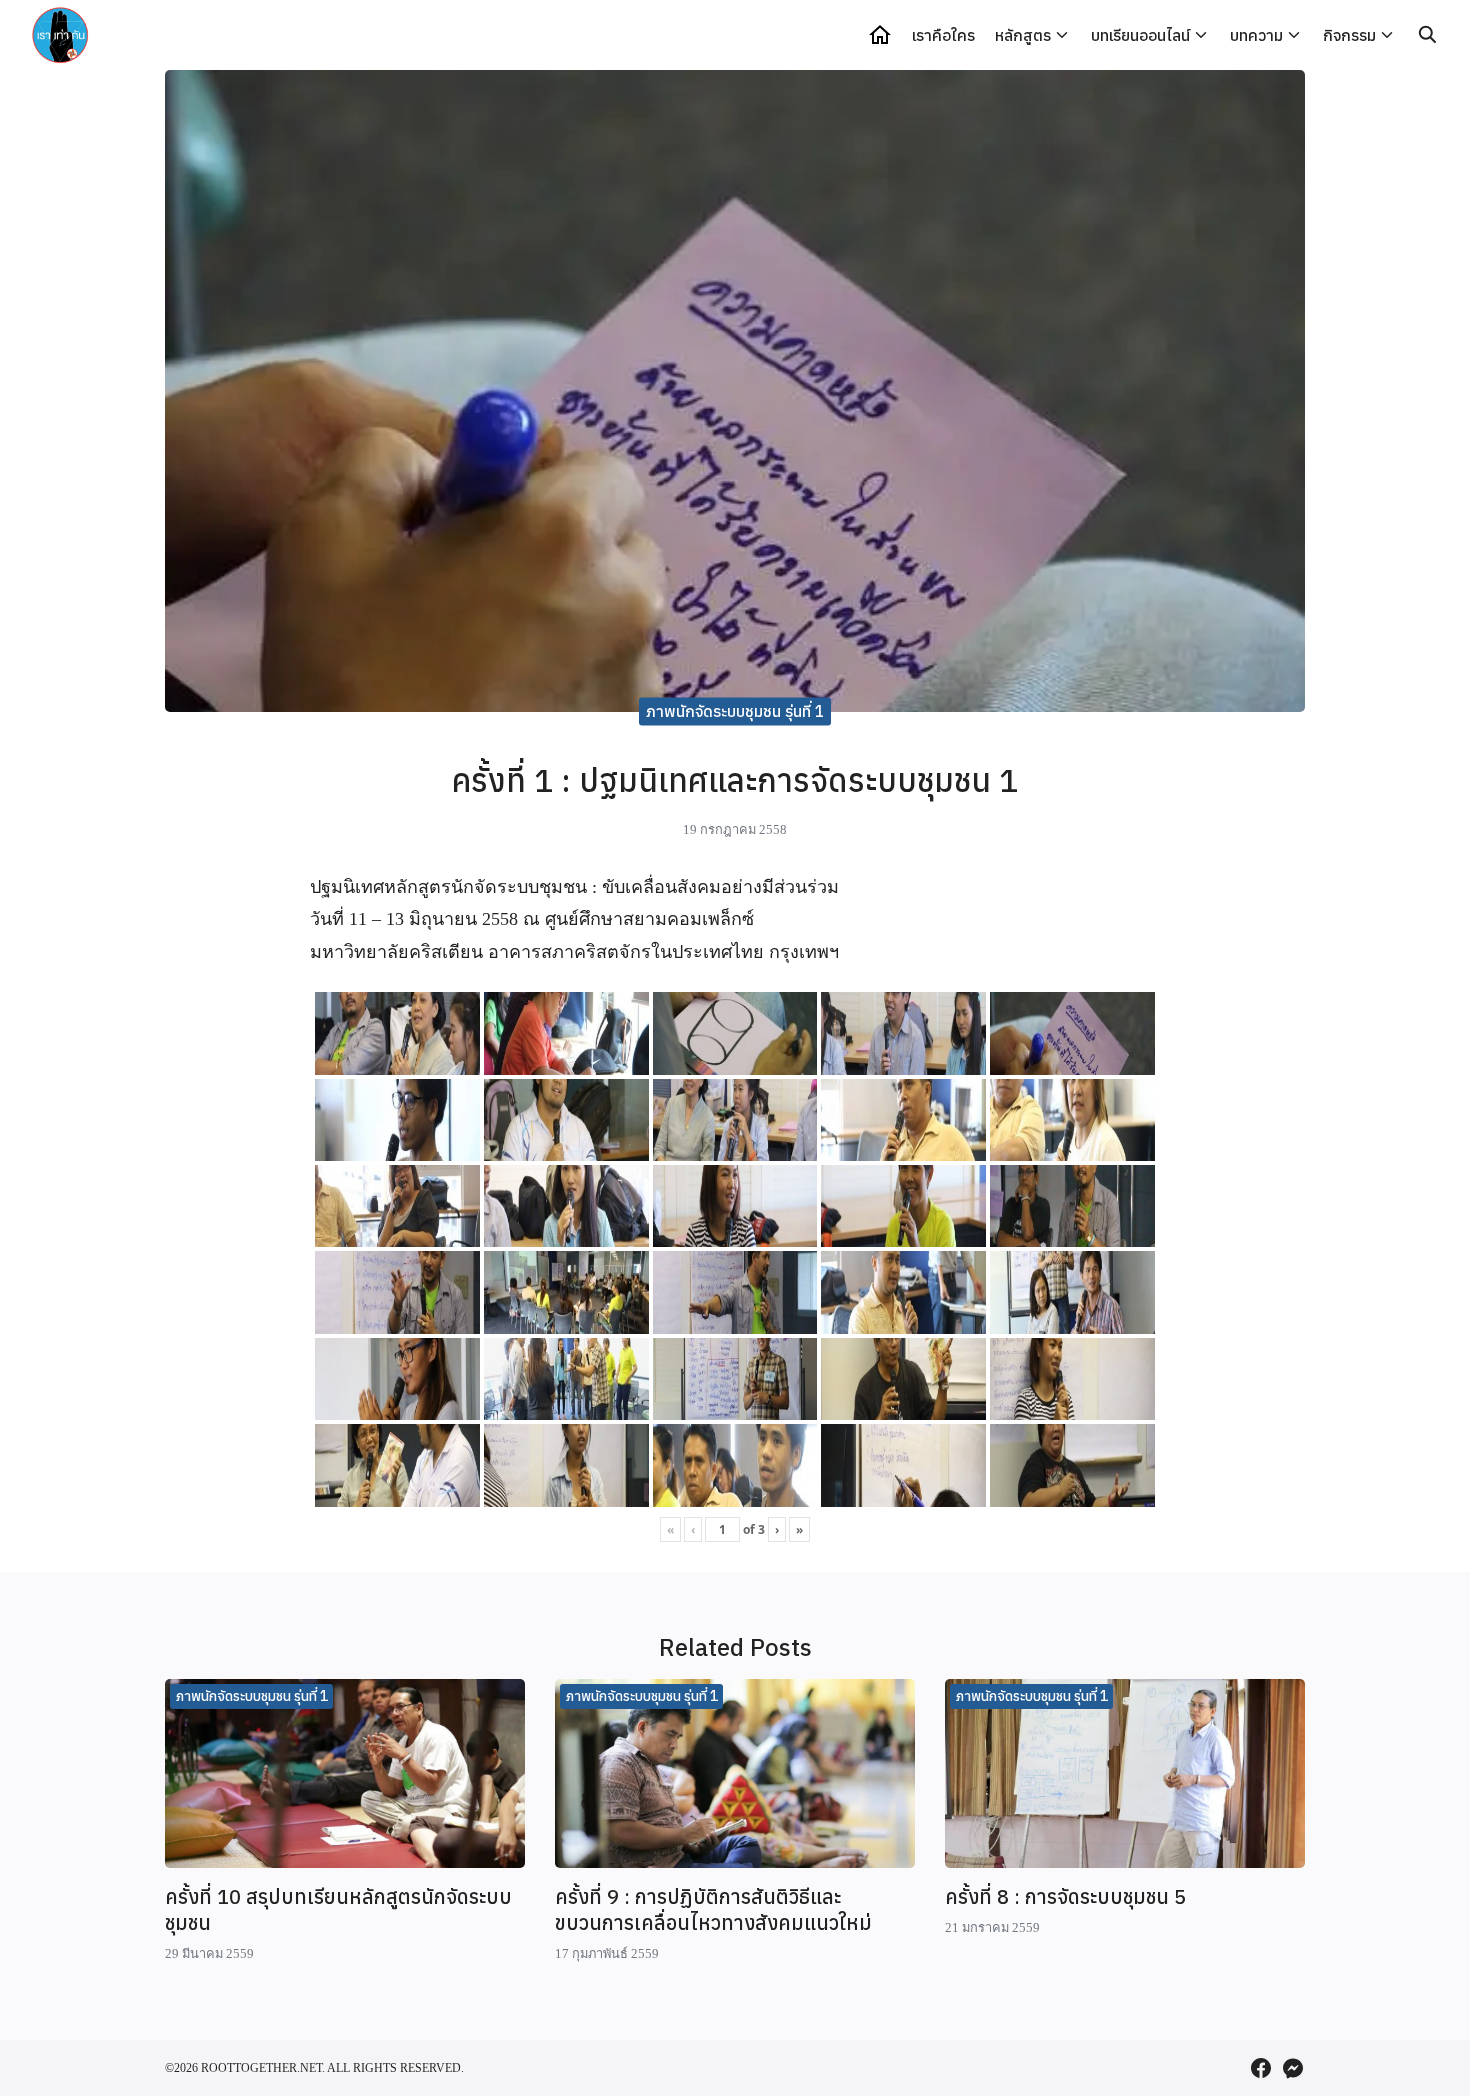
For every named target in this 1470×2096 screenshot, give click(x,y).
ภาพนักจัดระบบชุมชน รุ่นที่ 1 (735, 711)
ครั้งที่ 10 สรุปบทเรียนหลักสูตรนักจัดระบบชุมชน (338, 1909)
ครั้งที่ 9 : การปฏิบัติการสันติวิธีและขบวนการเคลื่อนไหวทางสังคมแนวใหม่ (713, 1909)
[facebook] (1261, 2068)
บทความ (1256, 35)
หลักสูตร (1023, 35)
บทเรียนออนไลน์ (1140, 35)
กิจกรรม (1349, 35)
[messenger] (1293, 2068)
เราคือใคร (943, 35)
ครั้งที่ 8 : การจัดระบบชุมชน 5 (1065, 1896)
